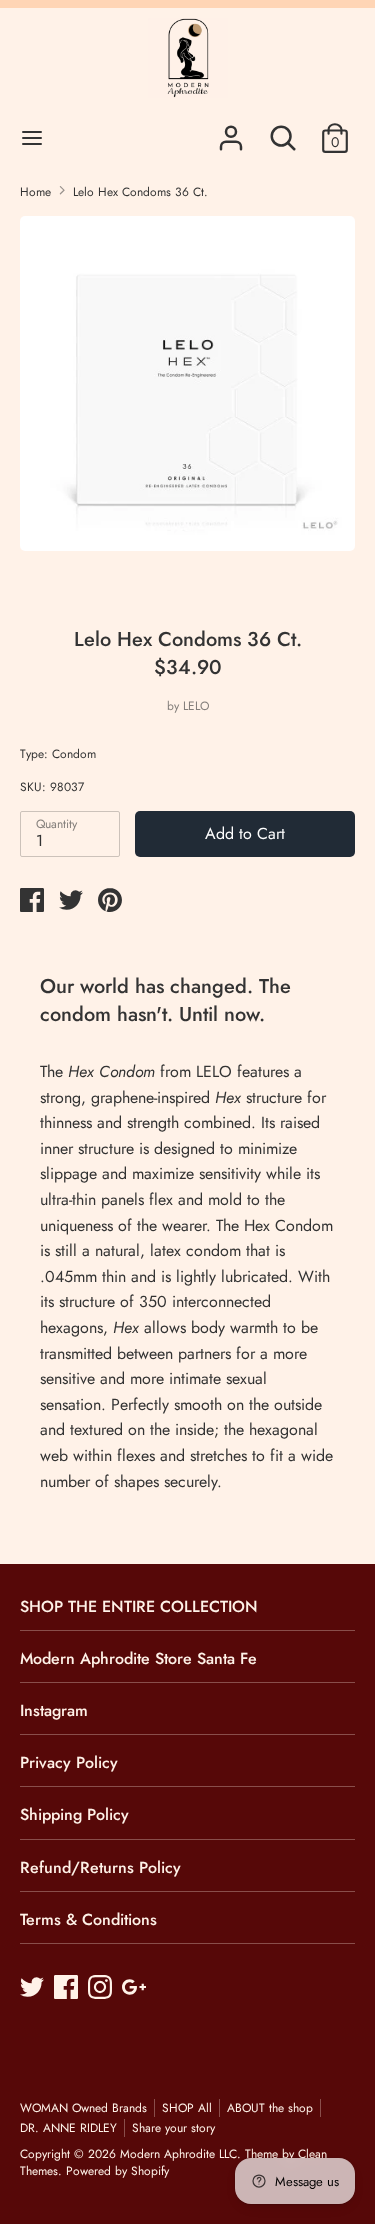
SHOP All (187, 2108)
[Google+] (136, 1989)
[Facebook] (68, 1989)
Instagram (54, 1710)
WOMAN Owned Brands (83, 2108)
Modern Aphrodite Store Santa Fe (138, 1658)
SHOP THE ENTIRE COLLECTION (139, 1606)
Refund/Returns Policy (100, 1867)
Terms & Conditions (88, 1919)
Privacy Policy (69, 1762)
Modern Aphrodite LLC (178, 2154)
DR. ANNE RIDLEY (68, 2128)
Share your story (173, 2128)
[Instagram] (102, 1989)
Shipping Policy (74, 1814)
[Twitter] (34, 1989)
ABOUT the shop (270, 2108)
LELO (196, 706)
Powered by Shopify (117, 2171)
